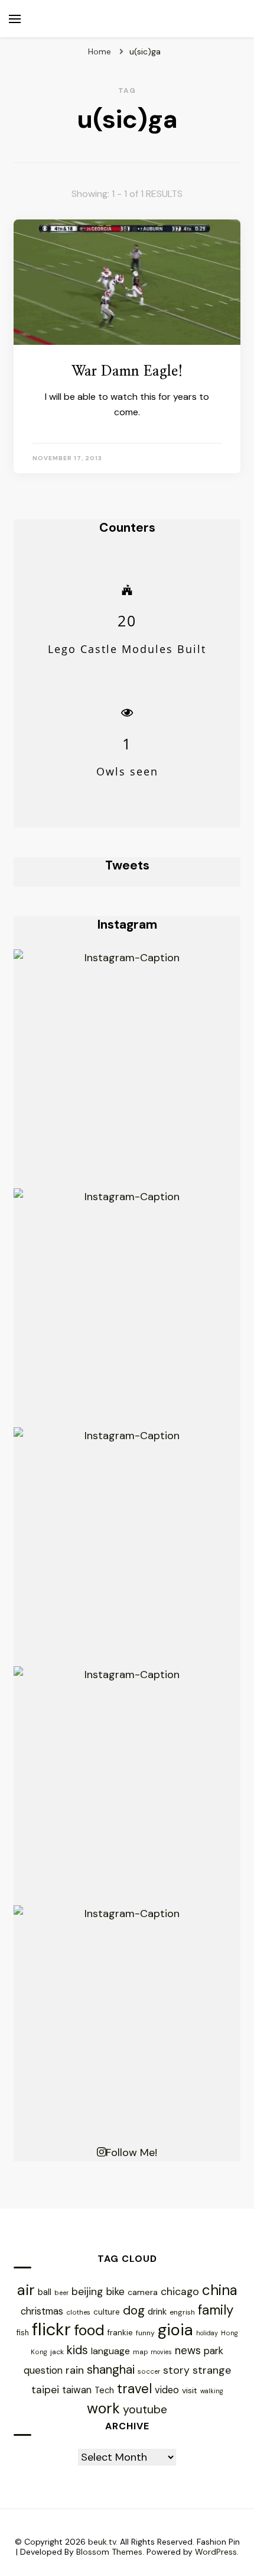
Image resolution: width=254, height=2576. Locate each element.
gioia (175, 2330)
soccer (149, 2371)
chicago (180, 2291)
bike (115, 2291)
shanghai (111, 2369)
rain (75, 2370)
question (43, 2370)
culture (107, 2312)
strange (212, 2370)
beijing (87, 2291)
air (26, 2290)
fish (23, 2333)
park (214, 2351)
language (110, 2351)
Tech (104, 2390)
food (89, 2330)
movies (161, 2352)
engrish (182, 2312)
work (103, 2408)
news (188, 2351)
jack (57, 2352)
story (176, 2370)
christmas (42, 2311)
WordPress (216, 2552)
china (220, 2290)
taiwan (77, 2390)
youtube (145, 2409)
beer (61, 2293)
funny (145, 2333)
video (167, 2390)
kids (77, 2350)
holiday (207, 2333)
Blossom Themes (109, 2552)
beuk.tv (102, 2542)
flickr (51, 2329)
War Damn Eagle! (127, 371)
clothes (78, 2312)
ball (45, 2292)
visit (190, 2390)
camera (143, 2292)
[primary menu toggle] (15, 19)
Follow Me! (131, 2152)
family (216, 2310)
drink (157, 2312)
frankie (120, 2333)
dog (134, 2310)
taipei (45, 2389)
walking (212, 2391)
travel (134, 2389)
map (140, 2352)
